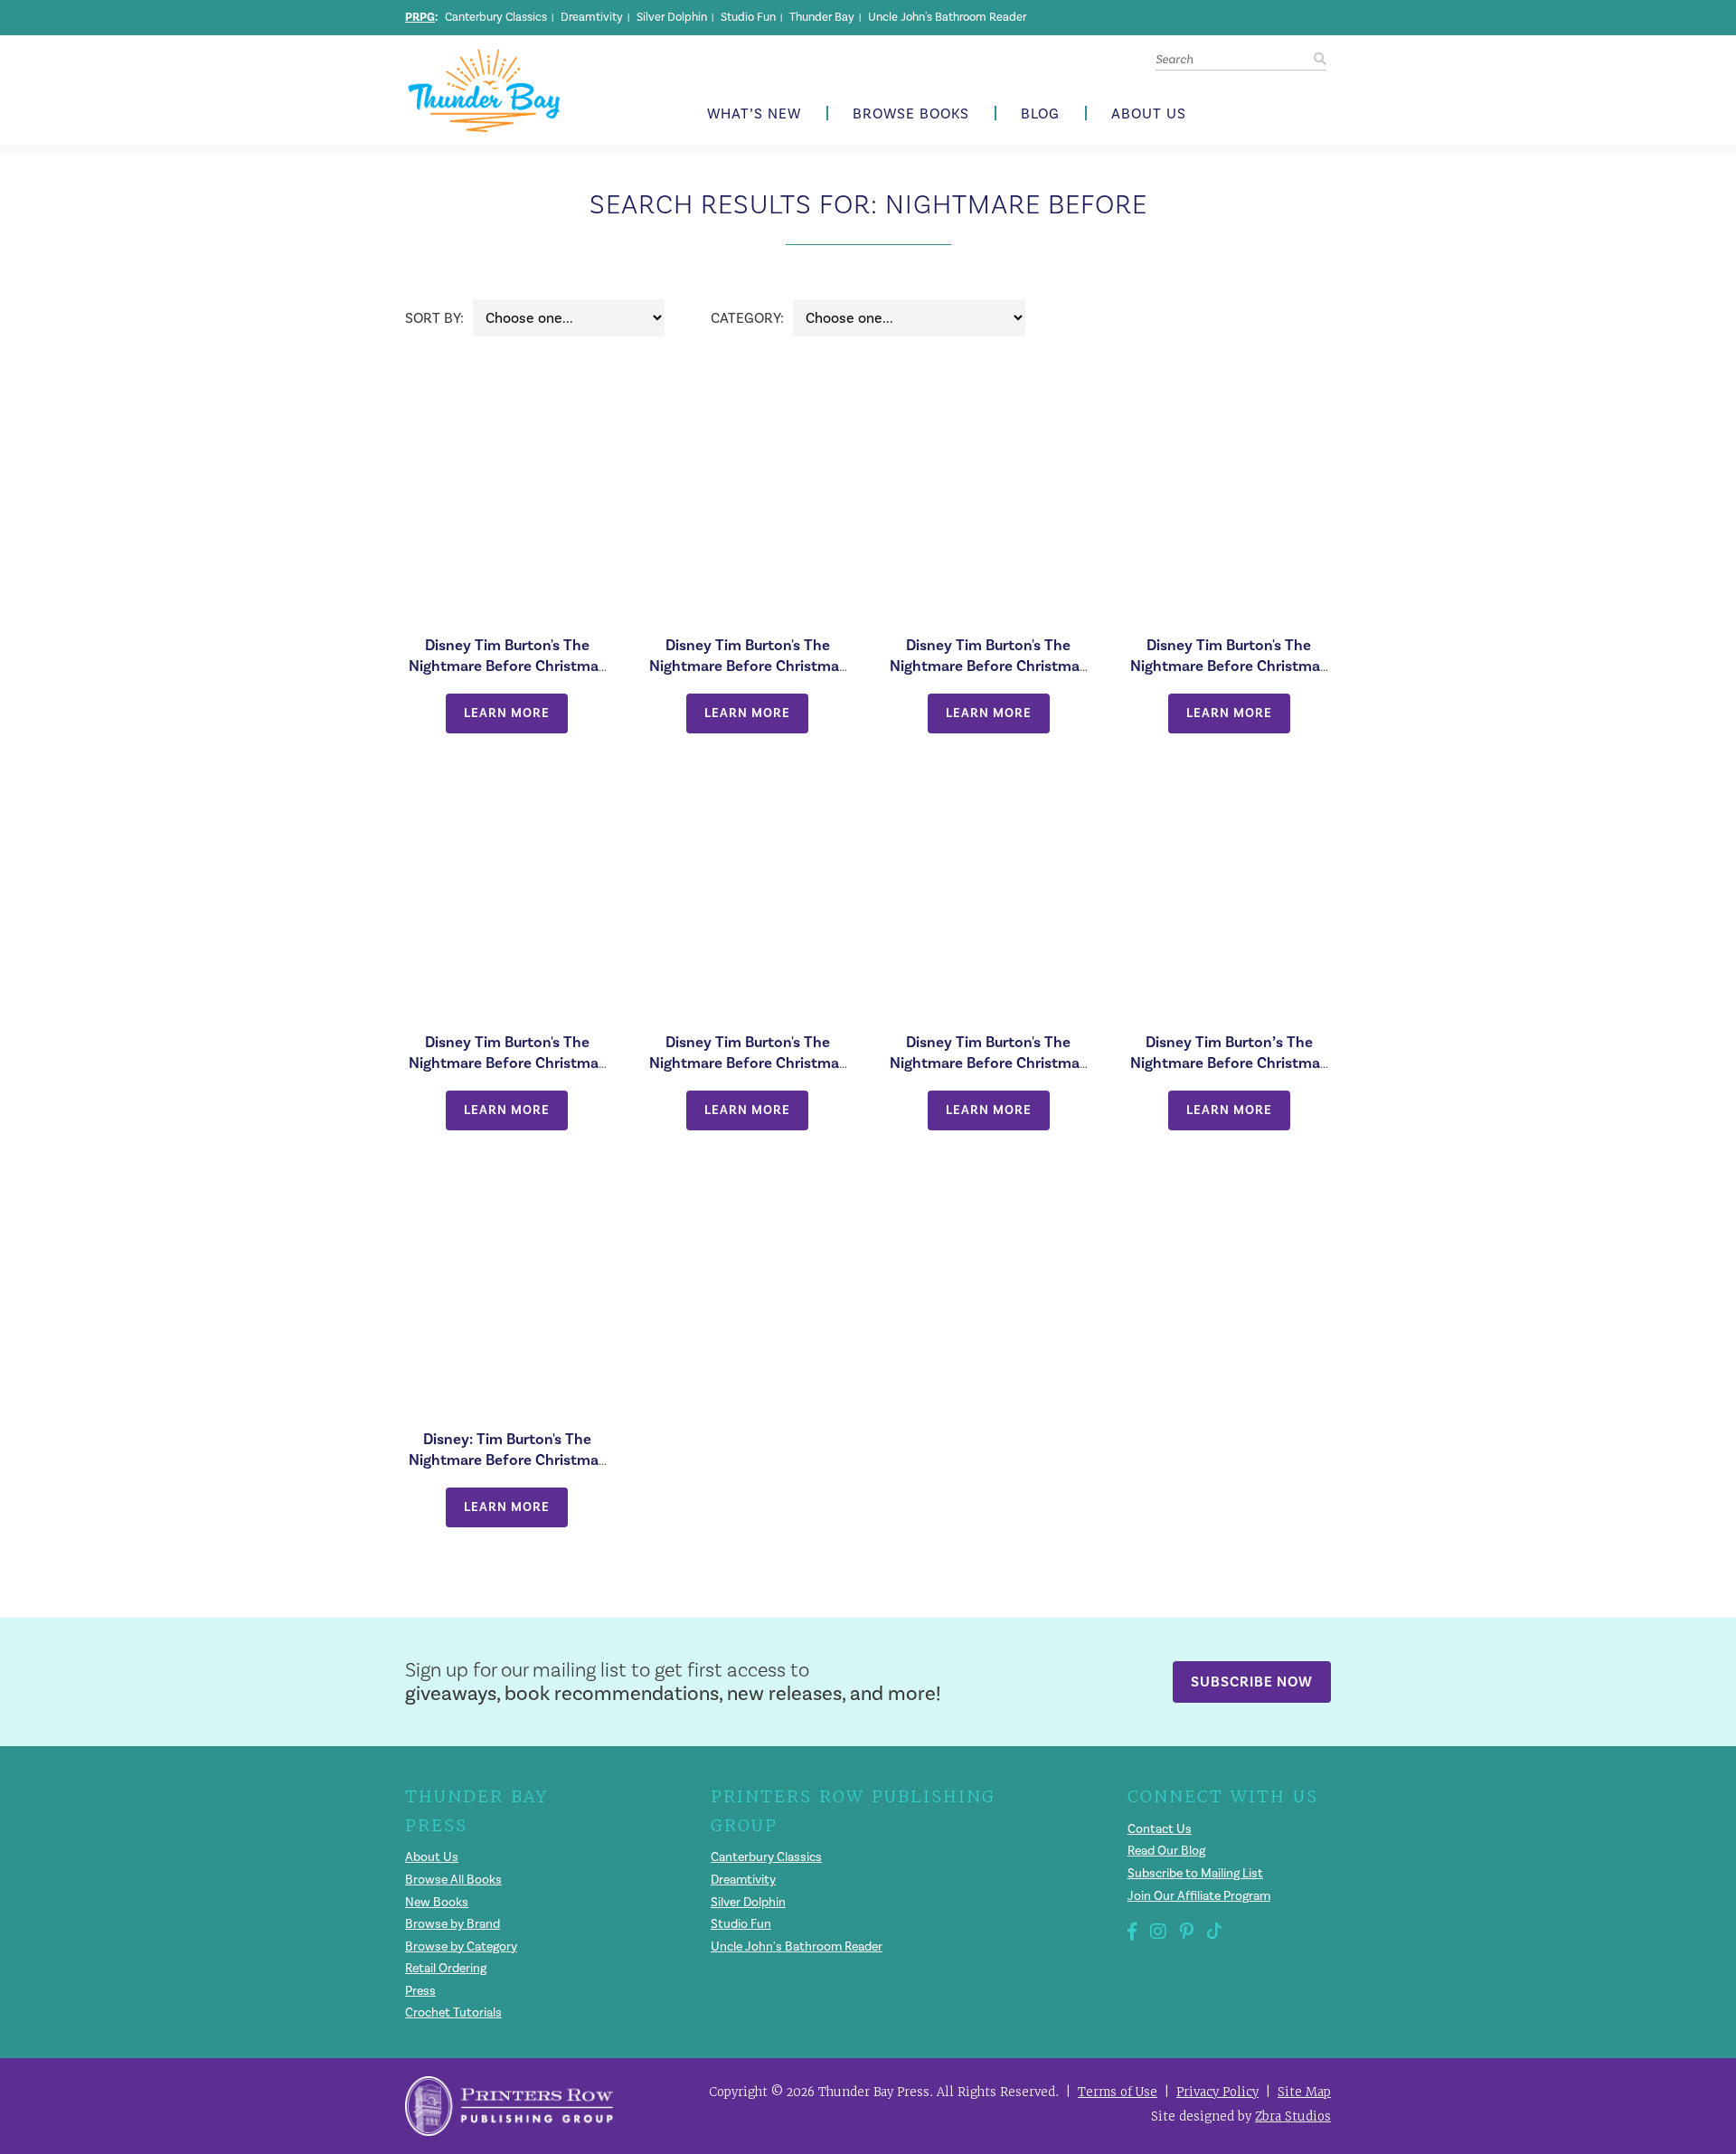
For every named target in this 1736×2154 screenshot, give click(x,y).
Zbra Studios (1293, 2116)
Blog (1040, 114)
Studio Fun (748, 17)
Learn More (507, 713)
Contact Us (1160, 1829)
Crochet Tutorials (453, 2012)
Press (420, 1991)
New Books (437, 1902)
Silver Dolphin (672, 17)
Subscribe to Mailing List (1195, 1873)
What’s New (754, 114)
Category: (747, 318)
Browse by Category (461, 1946)
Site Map (1304, 2092)
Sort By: (434, 318)
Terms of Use (1118, 2092)
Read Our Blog (1166, 1851)
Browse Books (911, 114)
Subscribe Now (1252, 1682)
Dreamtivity (592, 17)
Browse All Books (453, 1880)
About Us (1149, 114)
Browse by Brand (453, 1924)
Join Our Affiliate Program (1199, 1896)
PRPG (420, 17)
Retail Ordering (446, 1968)
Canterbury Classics (496, 17)
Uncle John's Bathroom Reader (947, 17)
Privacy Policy (1217, 2092)
